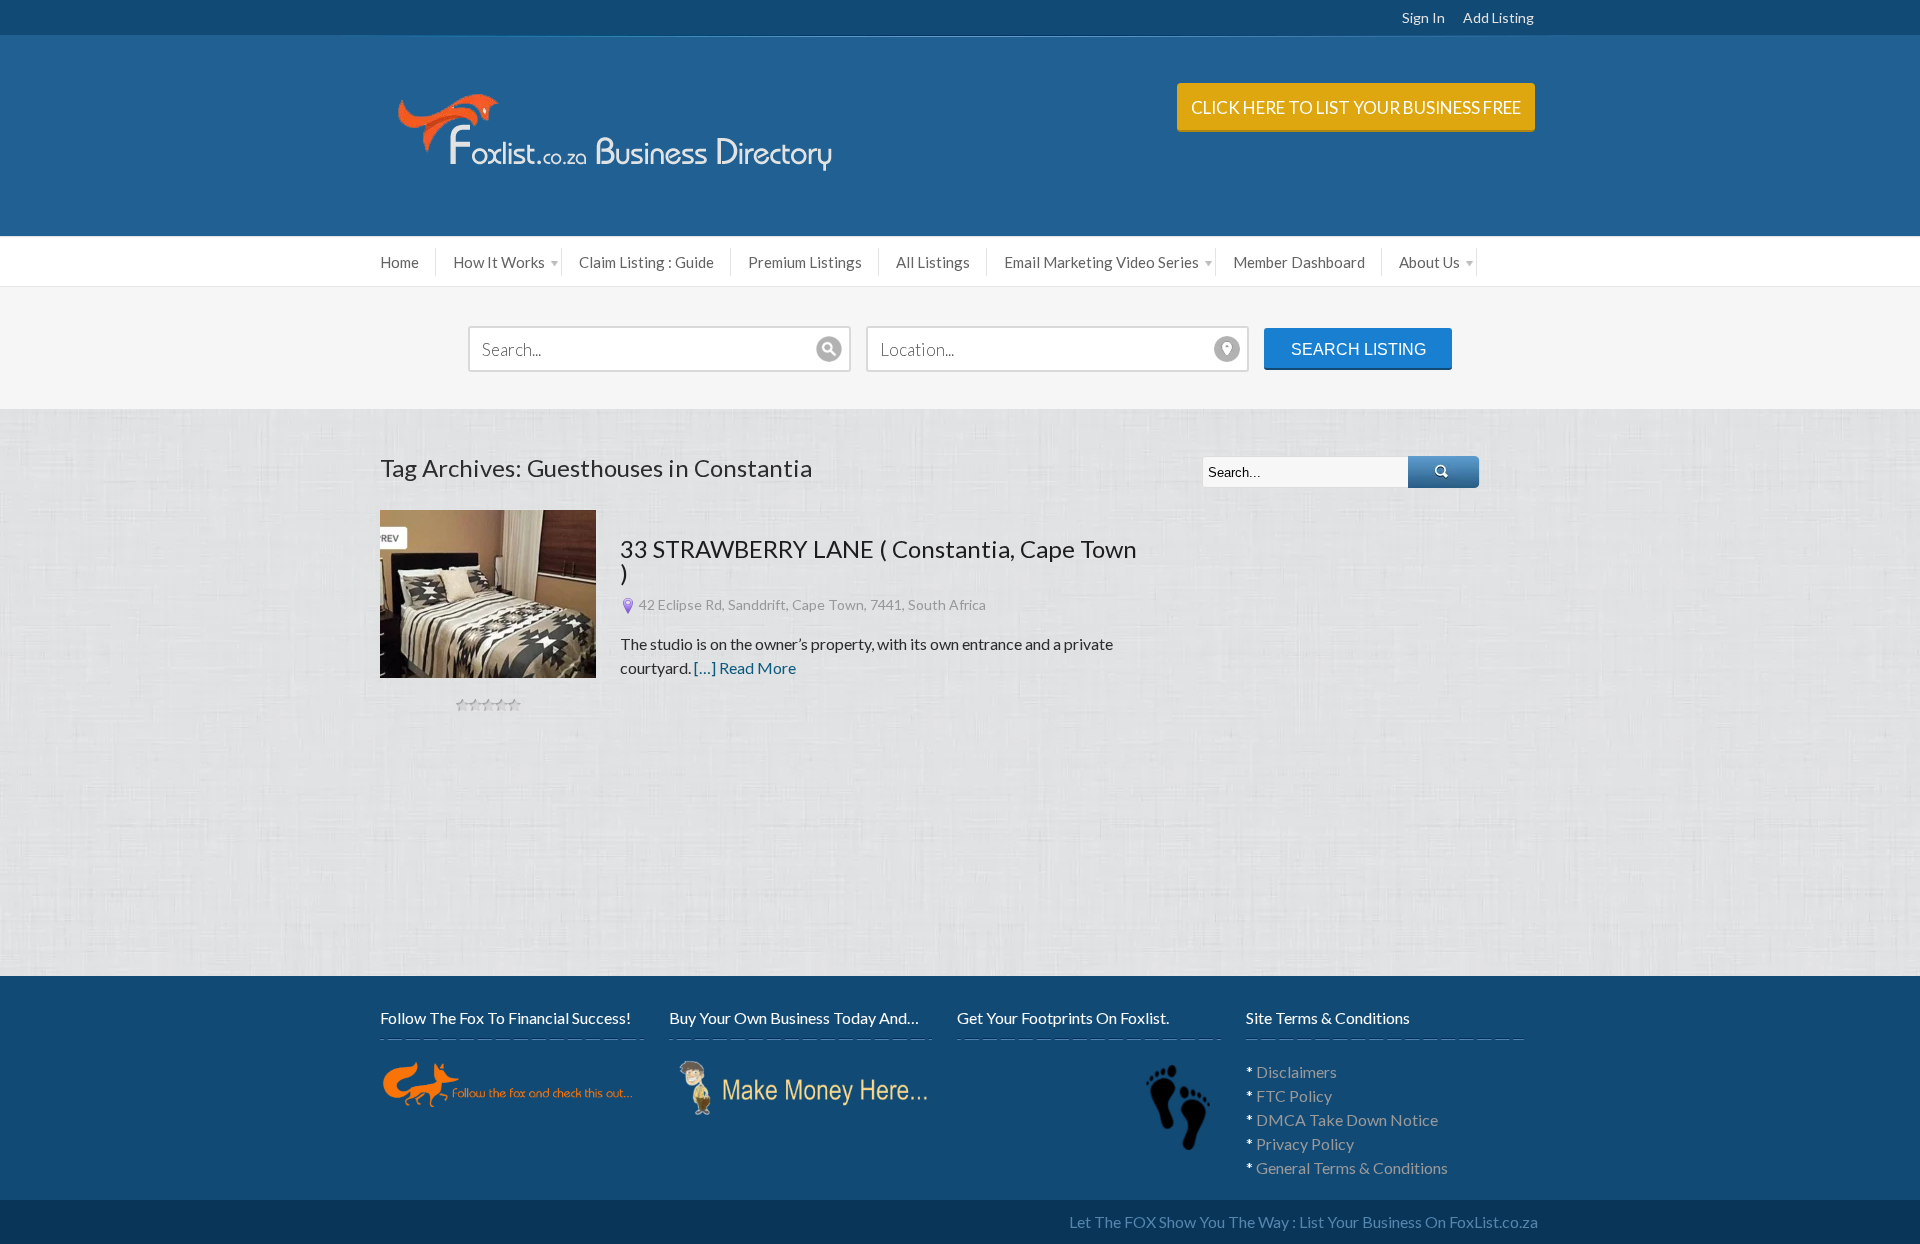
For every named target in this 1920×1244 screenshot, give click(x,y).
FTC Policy (1294, 1095)
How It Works (499, 262)
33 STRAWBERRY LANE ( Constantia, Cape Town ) (878, 560)
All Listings (933, 262)
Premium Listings (805, 262)
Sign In (1423, 17)
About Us (1429, 262)
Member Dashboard (1299, 262)
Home (399, 262)
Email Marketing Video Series (1101, 262)
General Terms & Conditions (1352, 1167)
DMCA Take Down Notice (1347, 1119)
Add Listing (1498, 17)
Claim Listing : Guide (646, 262)
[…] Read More (745, 667)
